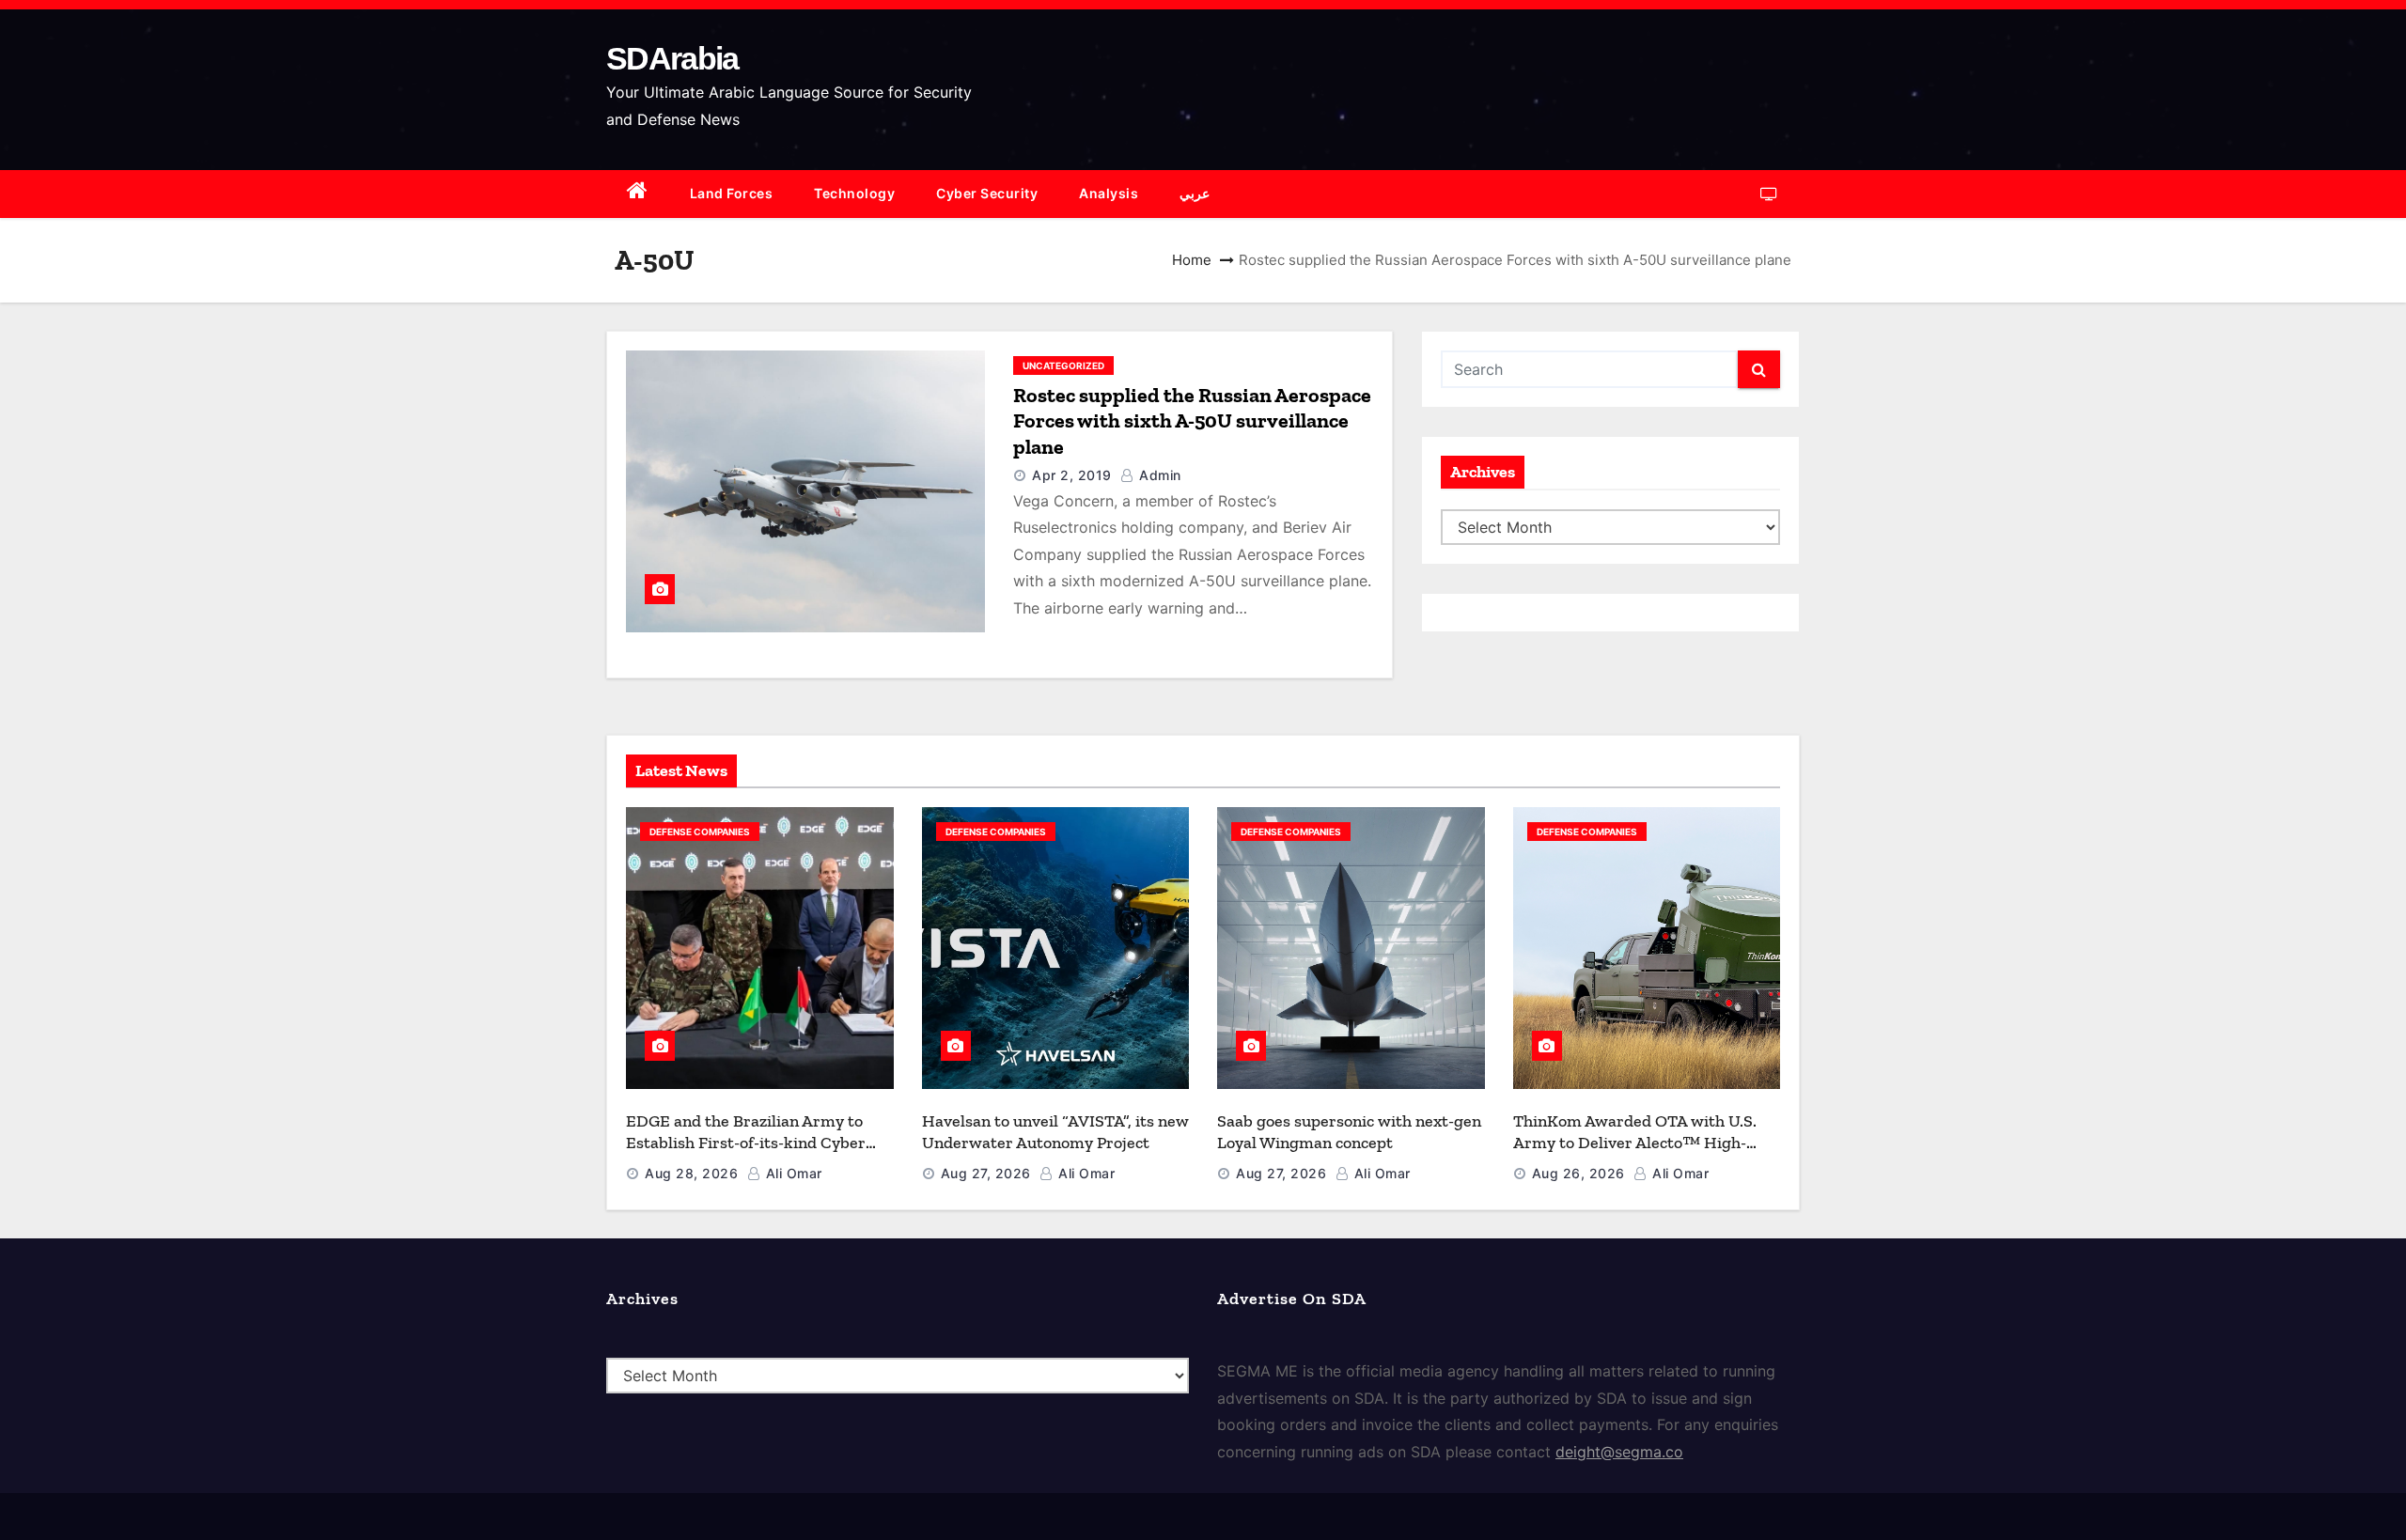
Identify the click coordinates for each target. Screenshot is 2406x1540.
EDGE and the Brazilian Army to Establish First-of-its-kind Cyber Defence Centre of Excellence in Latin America (746, 1153)
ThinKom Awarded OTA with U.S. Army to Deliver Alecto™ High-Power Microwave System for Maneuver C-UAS (1635, 1153)
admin (1158, 475)
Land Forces (732, 193)
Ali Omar (792, 1173)
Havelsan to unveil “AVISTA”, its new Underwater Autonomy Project (1055, 1132)
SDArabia (672, 58)
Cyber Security (987, 193)
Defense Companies (700, 832)
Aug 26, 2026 (1578, 1173)
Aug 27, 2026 (986, 1173)
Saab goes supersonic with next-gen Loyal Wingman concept (1349, 1132)
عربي (1195, 193)
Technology (854, 193)
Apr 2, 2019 (1072, 475)
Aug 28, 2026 (691, 1173)
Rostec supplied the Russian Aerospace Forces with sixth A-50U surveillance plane (1192, 421)
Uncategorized (1063, 366)
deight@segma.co (1619, 1452)
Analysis (1109, 193)
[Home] (638, 194)
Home (1192, 260)
